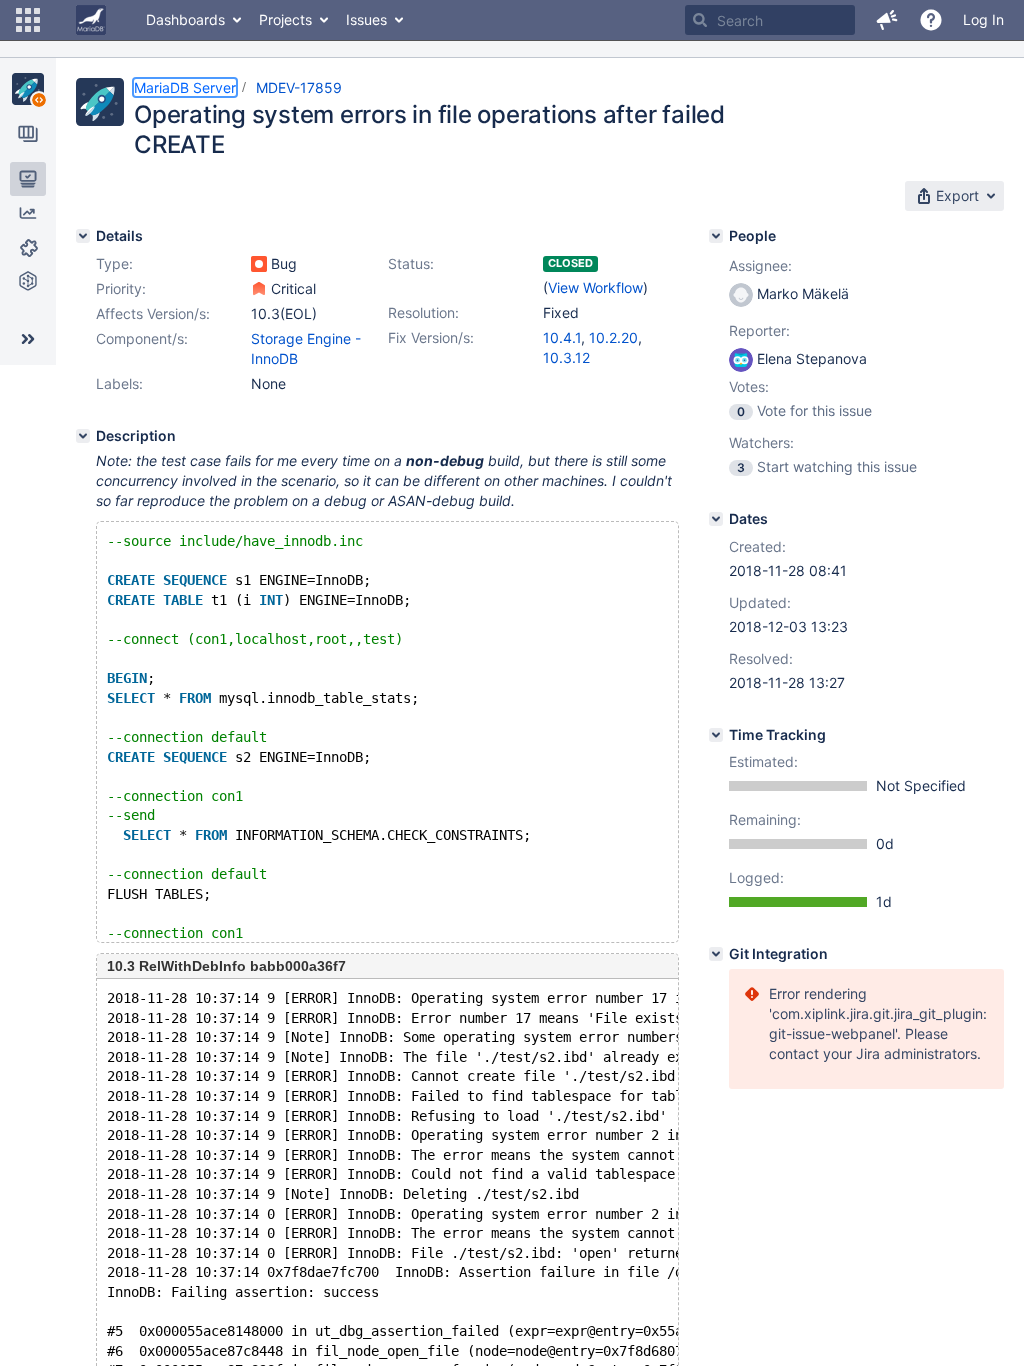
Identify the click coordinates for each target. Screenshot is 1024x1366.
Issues (366, 19)
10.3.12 (566, 357)
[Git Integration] (716, 954)
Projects (285, 19)
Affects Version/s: (153, 313)
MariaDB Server (185, 87)
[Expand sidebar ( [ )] (28, 339)
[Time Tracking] (716, 735)
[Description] (83, 436)
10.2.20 (613, 337)
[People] (716, 236)
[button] (28, 20)
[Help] (931, 20)
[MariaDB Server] (28, 89)
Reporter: (759, 330)
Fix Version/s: (431, 337)
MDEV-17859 (299, 87)
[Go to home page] (91, 20)
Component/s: (142, 338)
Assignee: (760, 265)
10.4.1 (562, 337)
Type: (114, 263)
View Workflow (595, 287)
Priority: (121, 288)
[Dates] (716, 519)
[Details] (83, 236)
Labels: (119, 383)
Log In (983, 19)
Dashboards (185, 19)
